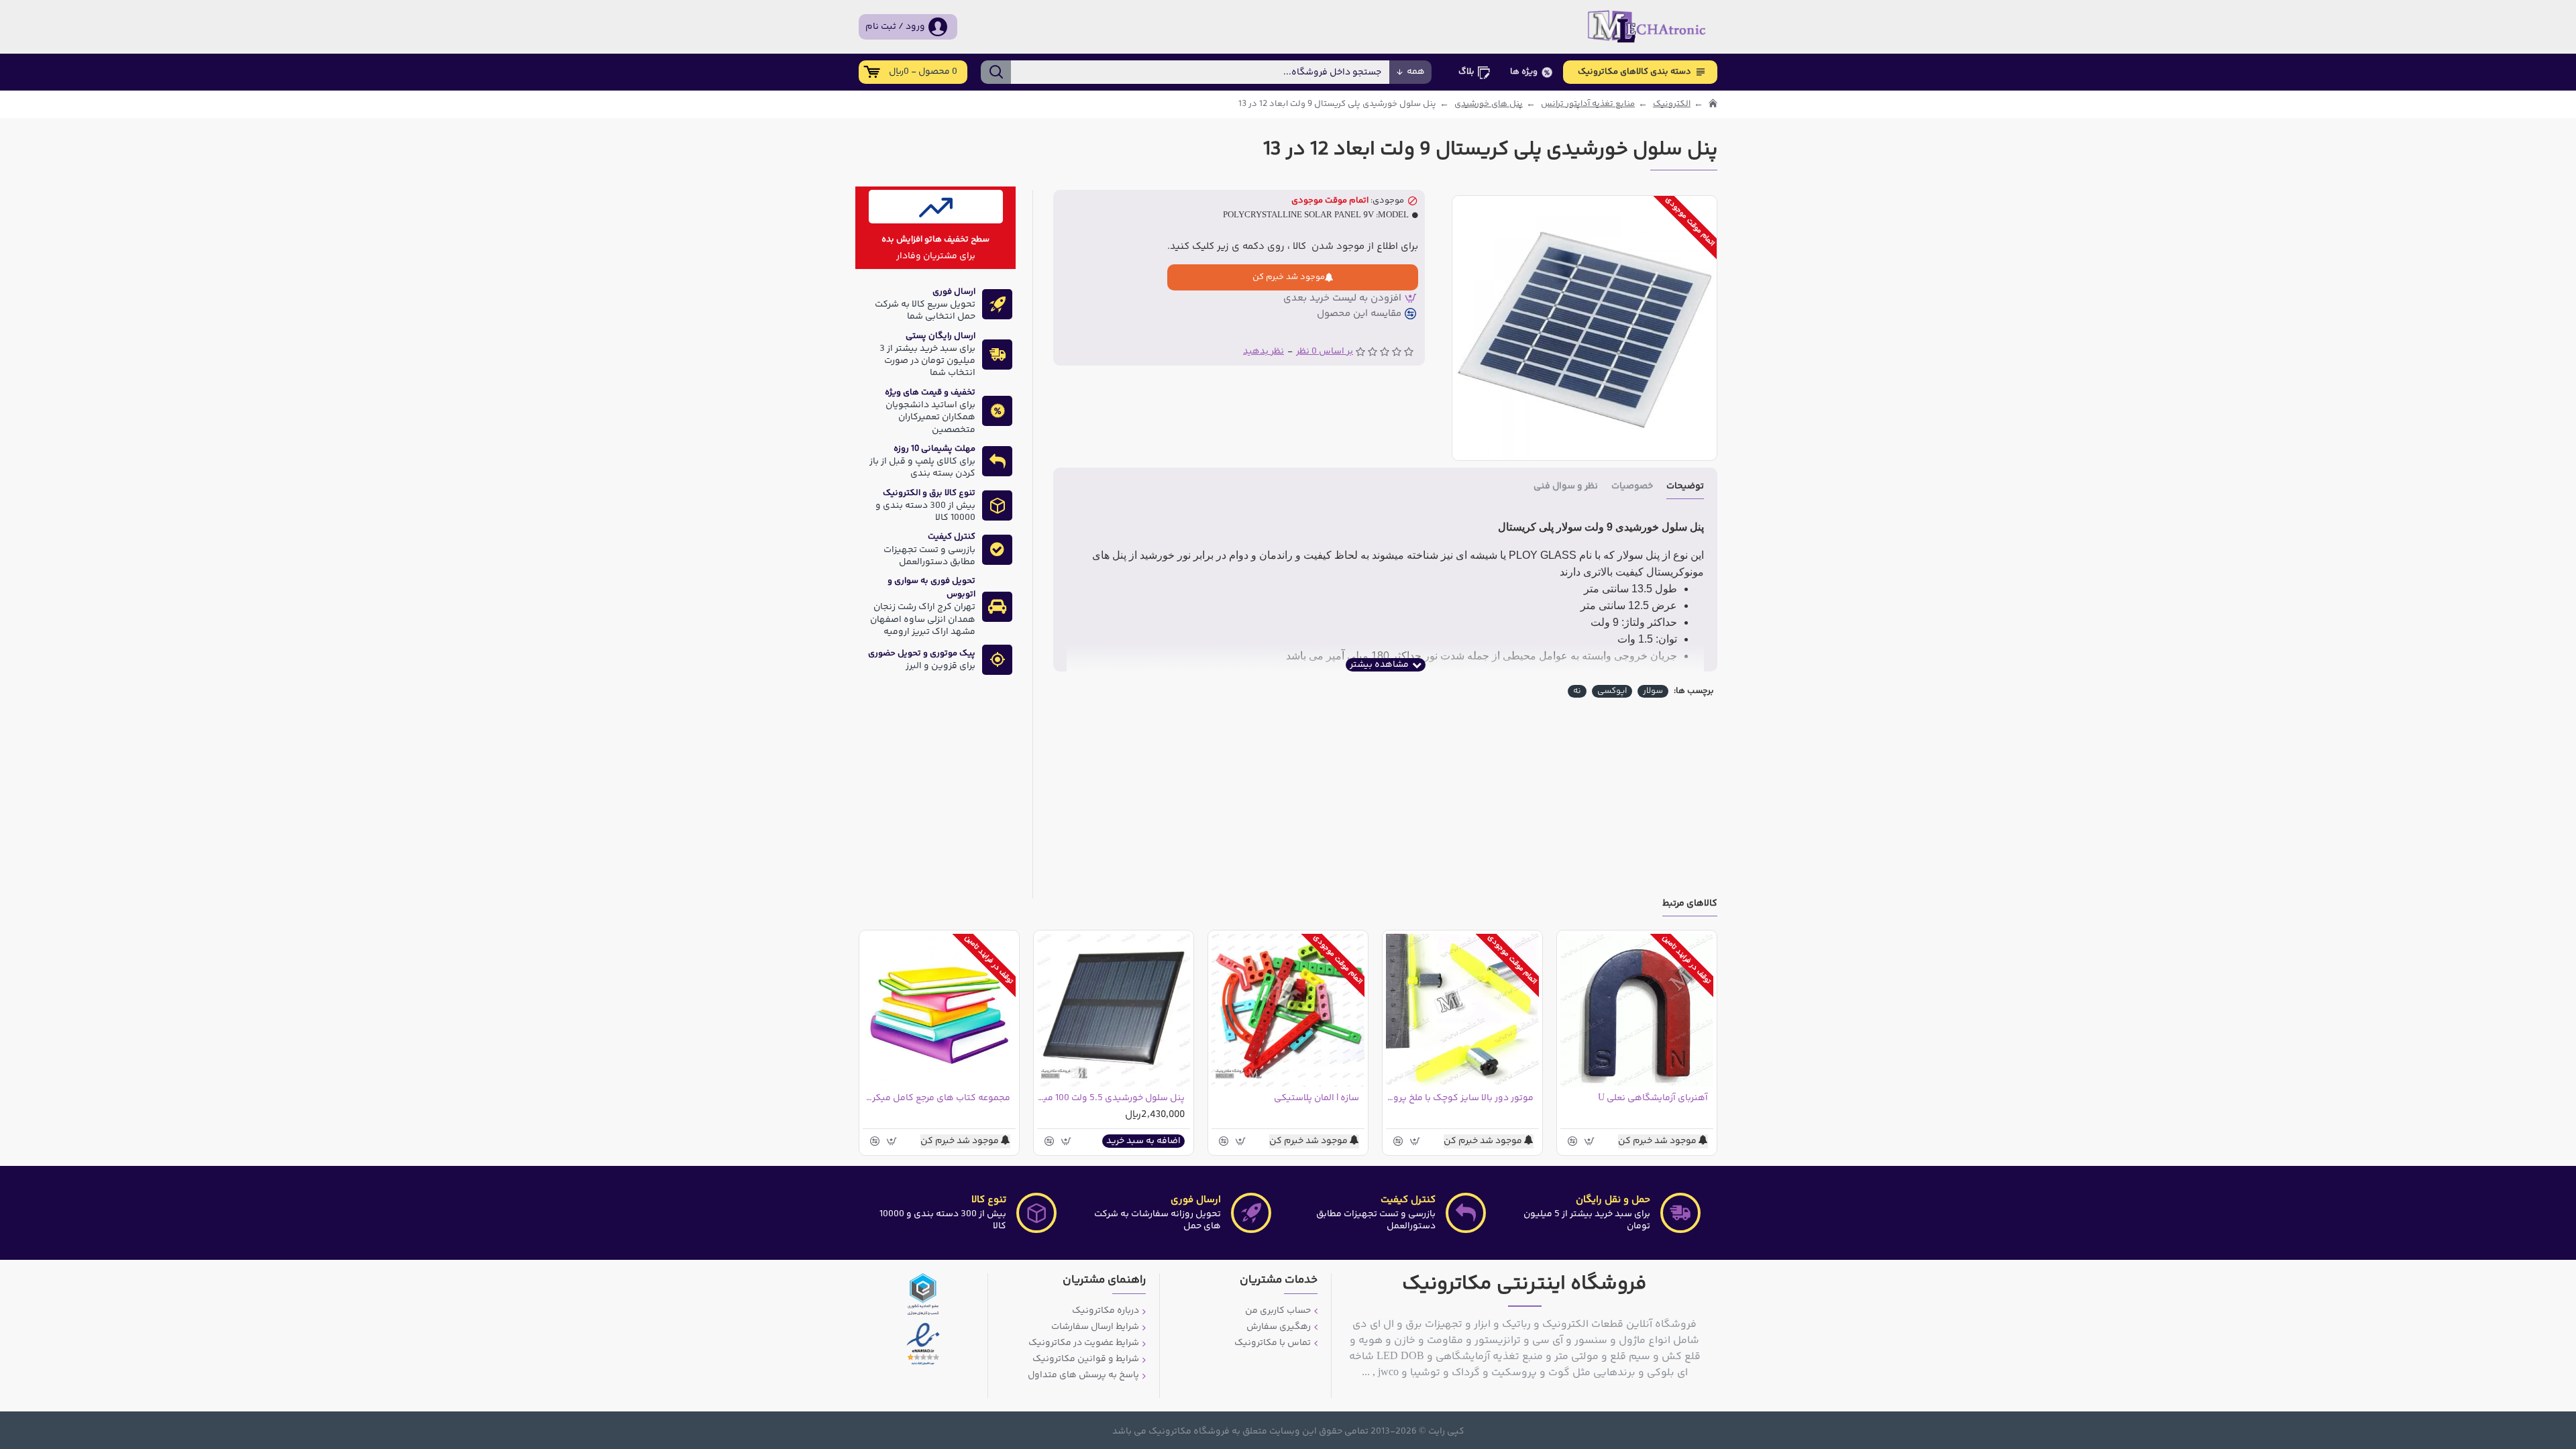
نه (1577, 691)
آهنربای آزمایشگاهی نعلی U (1653, 1098)
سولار (1653, 691)
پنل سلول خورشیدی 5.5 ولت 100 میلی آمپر (1111, 1098)
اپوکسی (1612, 691)
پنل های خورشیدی (1489, 104)
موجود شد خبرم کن (1289, 277)
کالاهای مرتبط (1690, 905)
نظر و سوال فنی (1566, 487)
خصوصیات (1632, 487)
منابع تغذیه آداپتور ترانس (1588, 104)
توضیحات (1685, 487)
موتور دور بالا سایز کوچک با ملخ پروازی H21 (1460, 1098)
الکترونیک (1672, 104)
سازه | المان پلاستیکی (1317, 1098)
